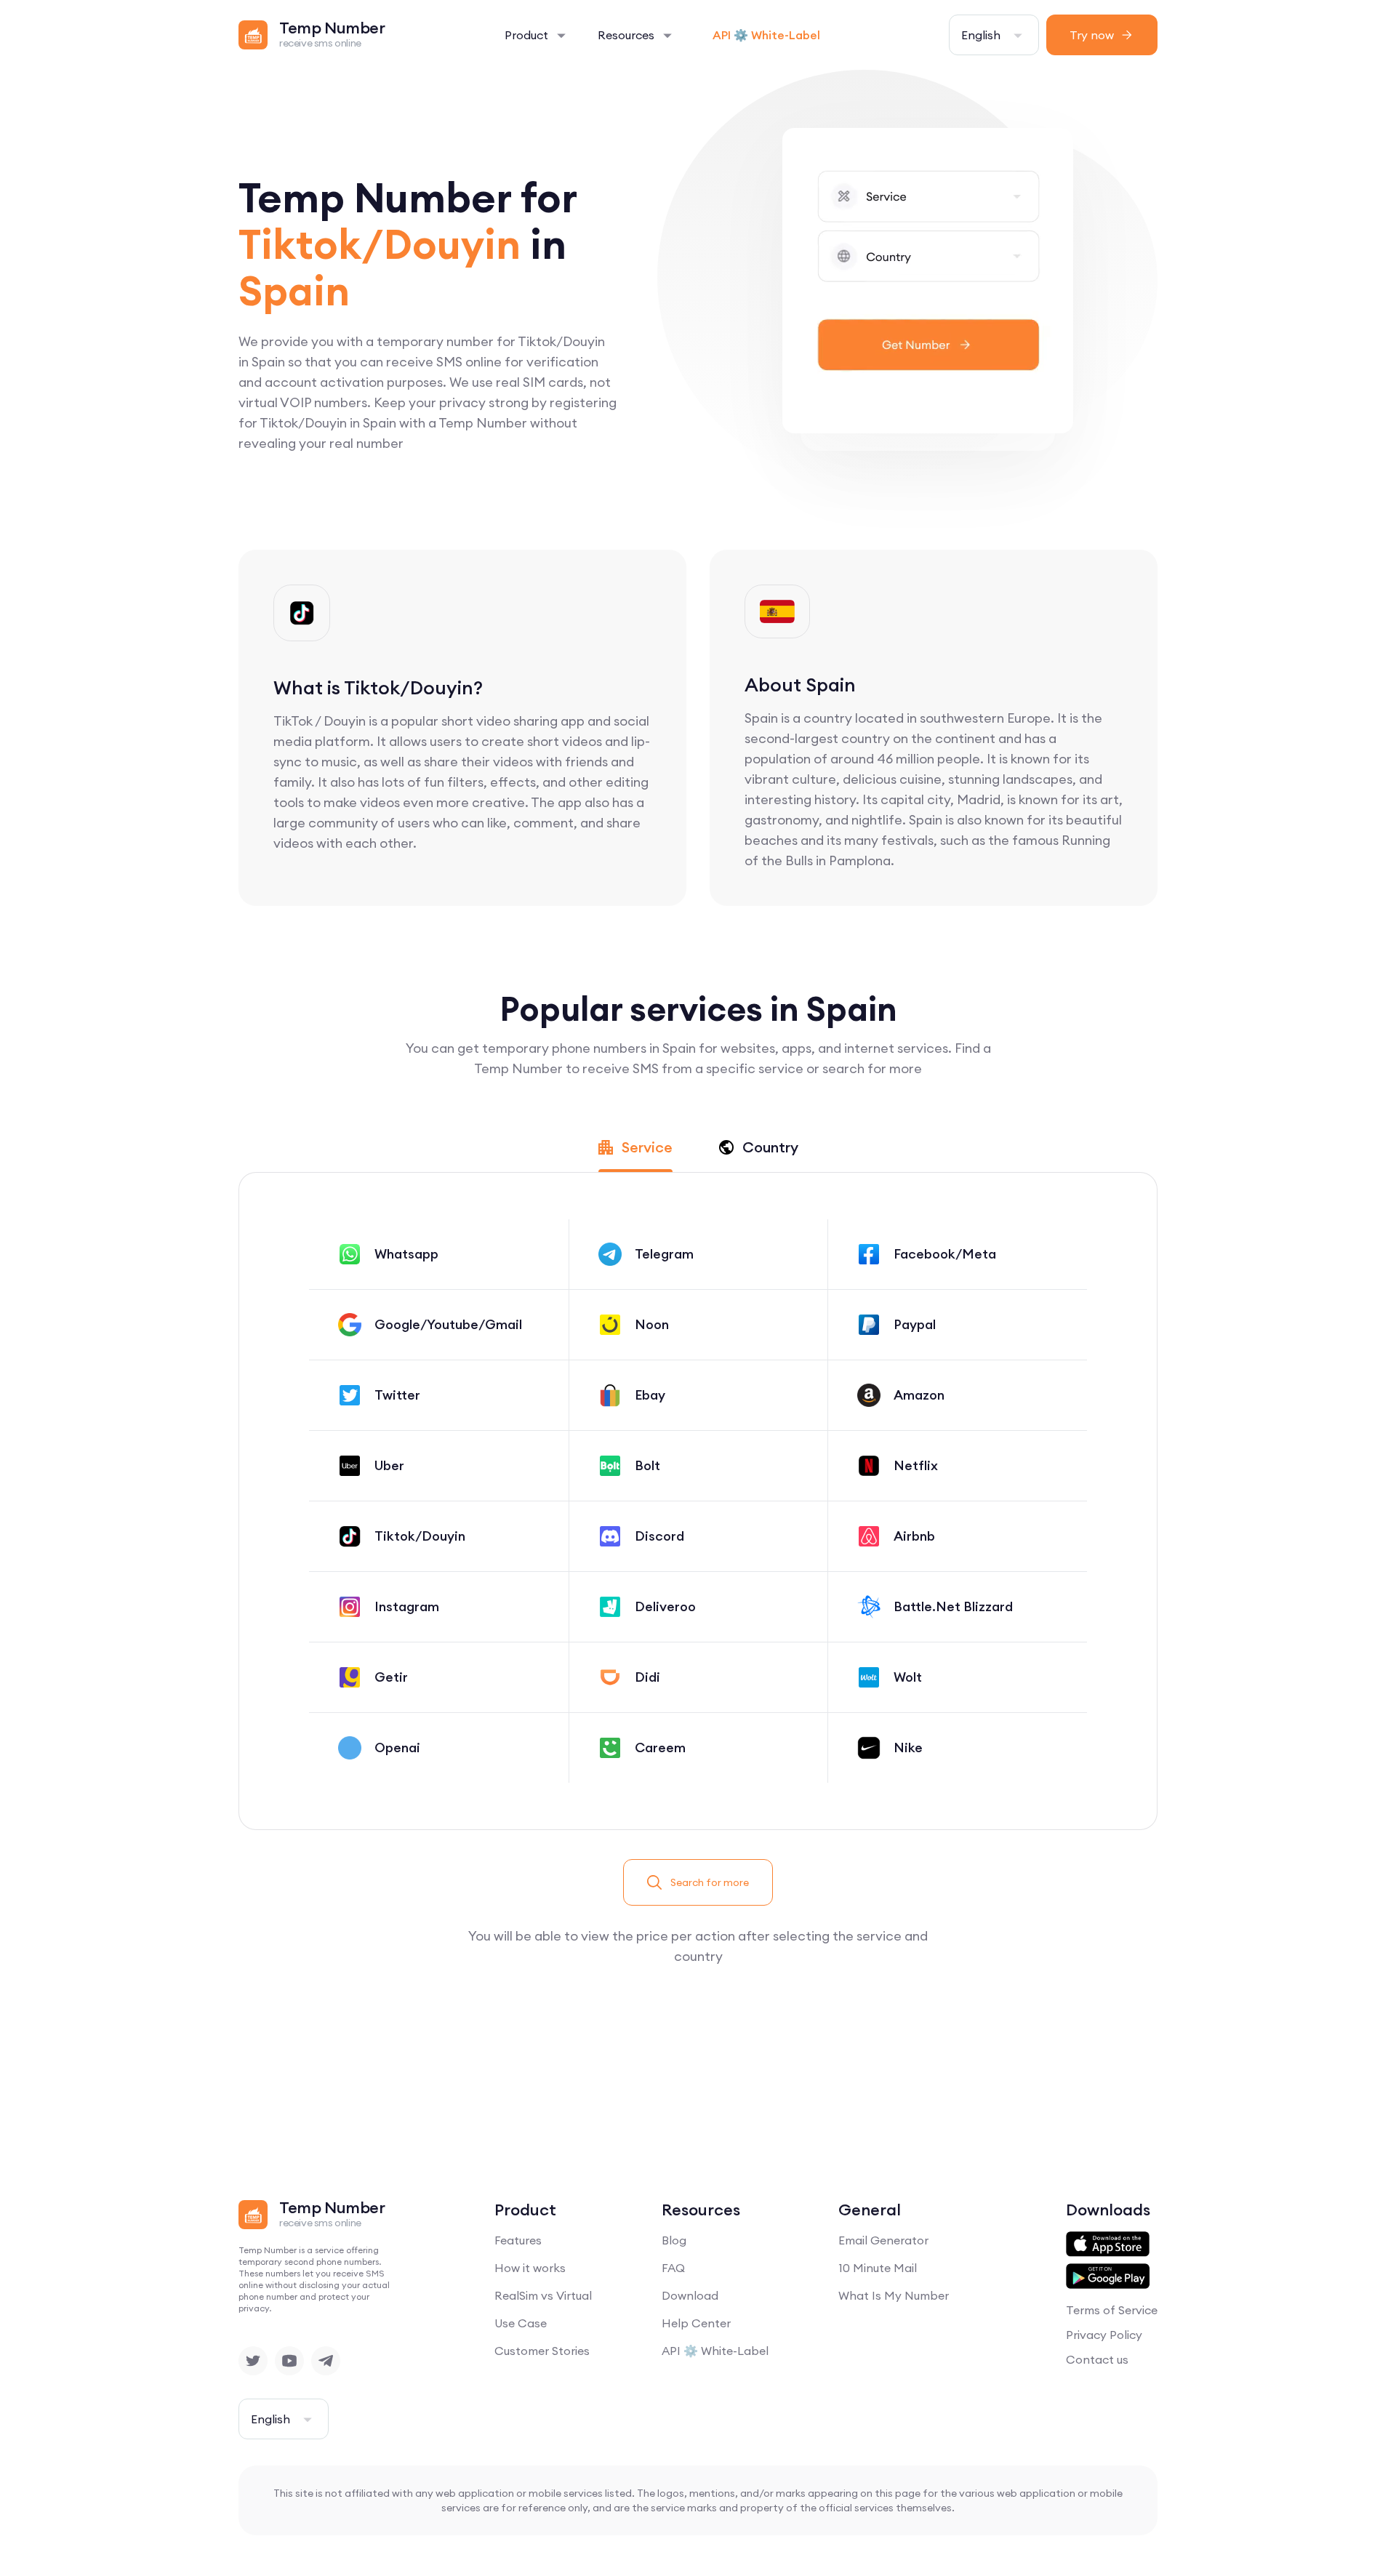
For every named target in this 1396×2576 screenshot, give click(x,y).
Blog (674, 2240)
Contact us (1097, 2359)
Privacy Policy (1104, 2335)
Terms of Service (1112, 2310)
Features (518, 2240)
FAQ (673, 2268)
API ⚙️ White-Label (766, 35)
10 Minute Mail (878, 2268)
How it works (530, 2268)
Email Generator (883, 2240)
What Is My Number (894, 2295)
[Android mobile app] (1108, 2276)
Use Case (521, 2323)
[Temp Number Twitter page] (253, 2361)
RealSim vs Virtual (543, 2295)
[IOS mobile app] (1108, 2244)
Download (690, 2295)
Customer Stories (542, 2351)
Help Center (696, 2323)
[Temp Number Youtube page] (289, 2361)
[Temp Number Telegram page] (326, 2361)
